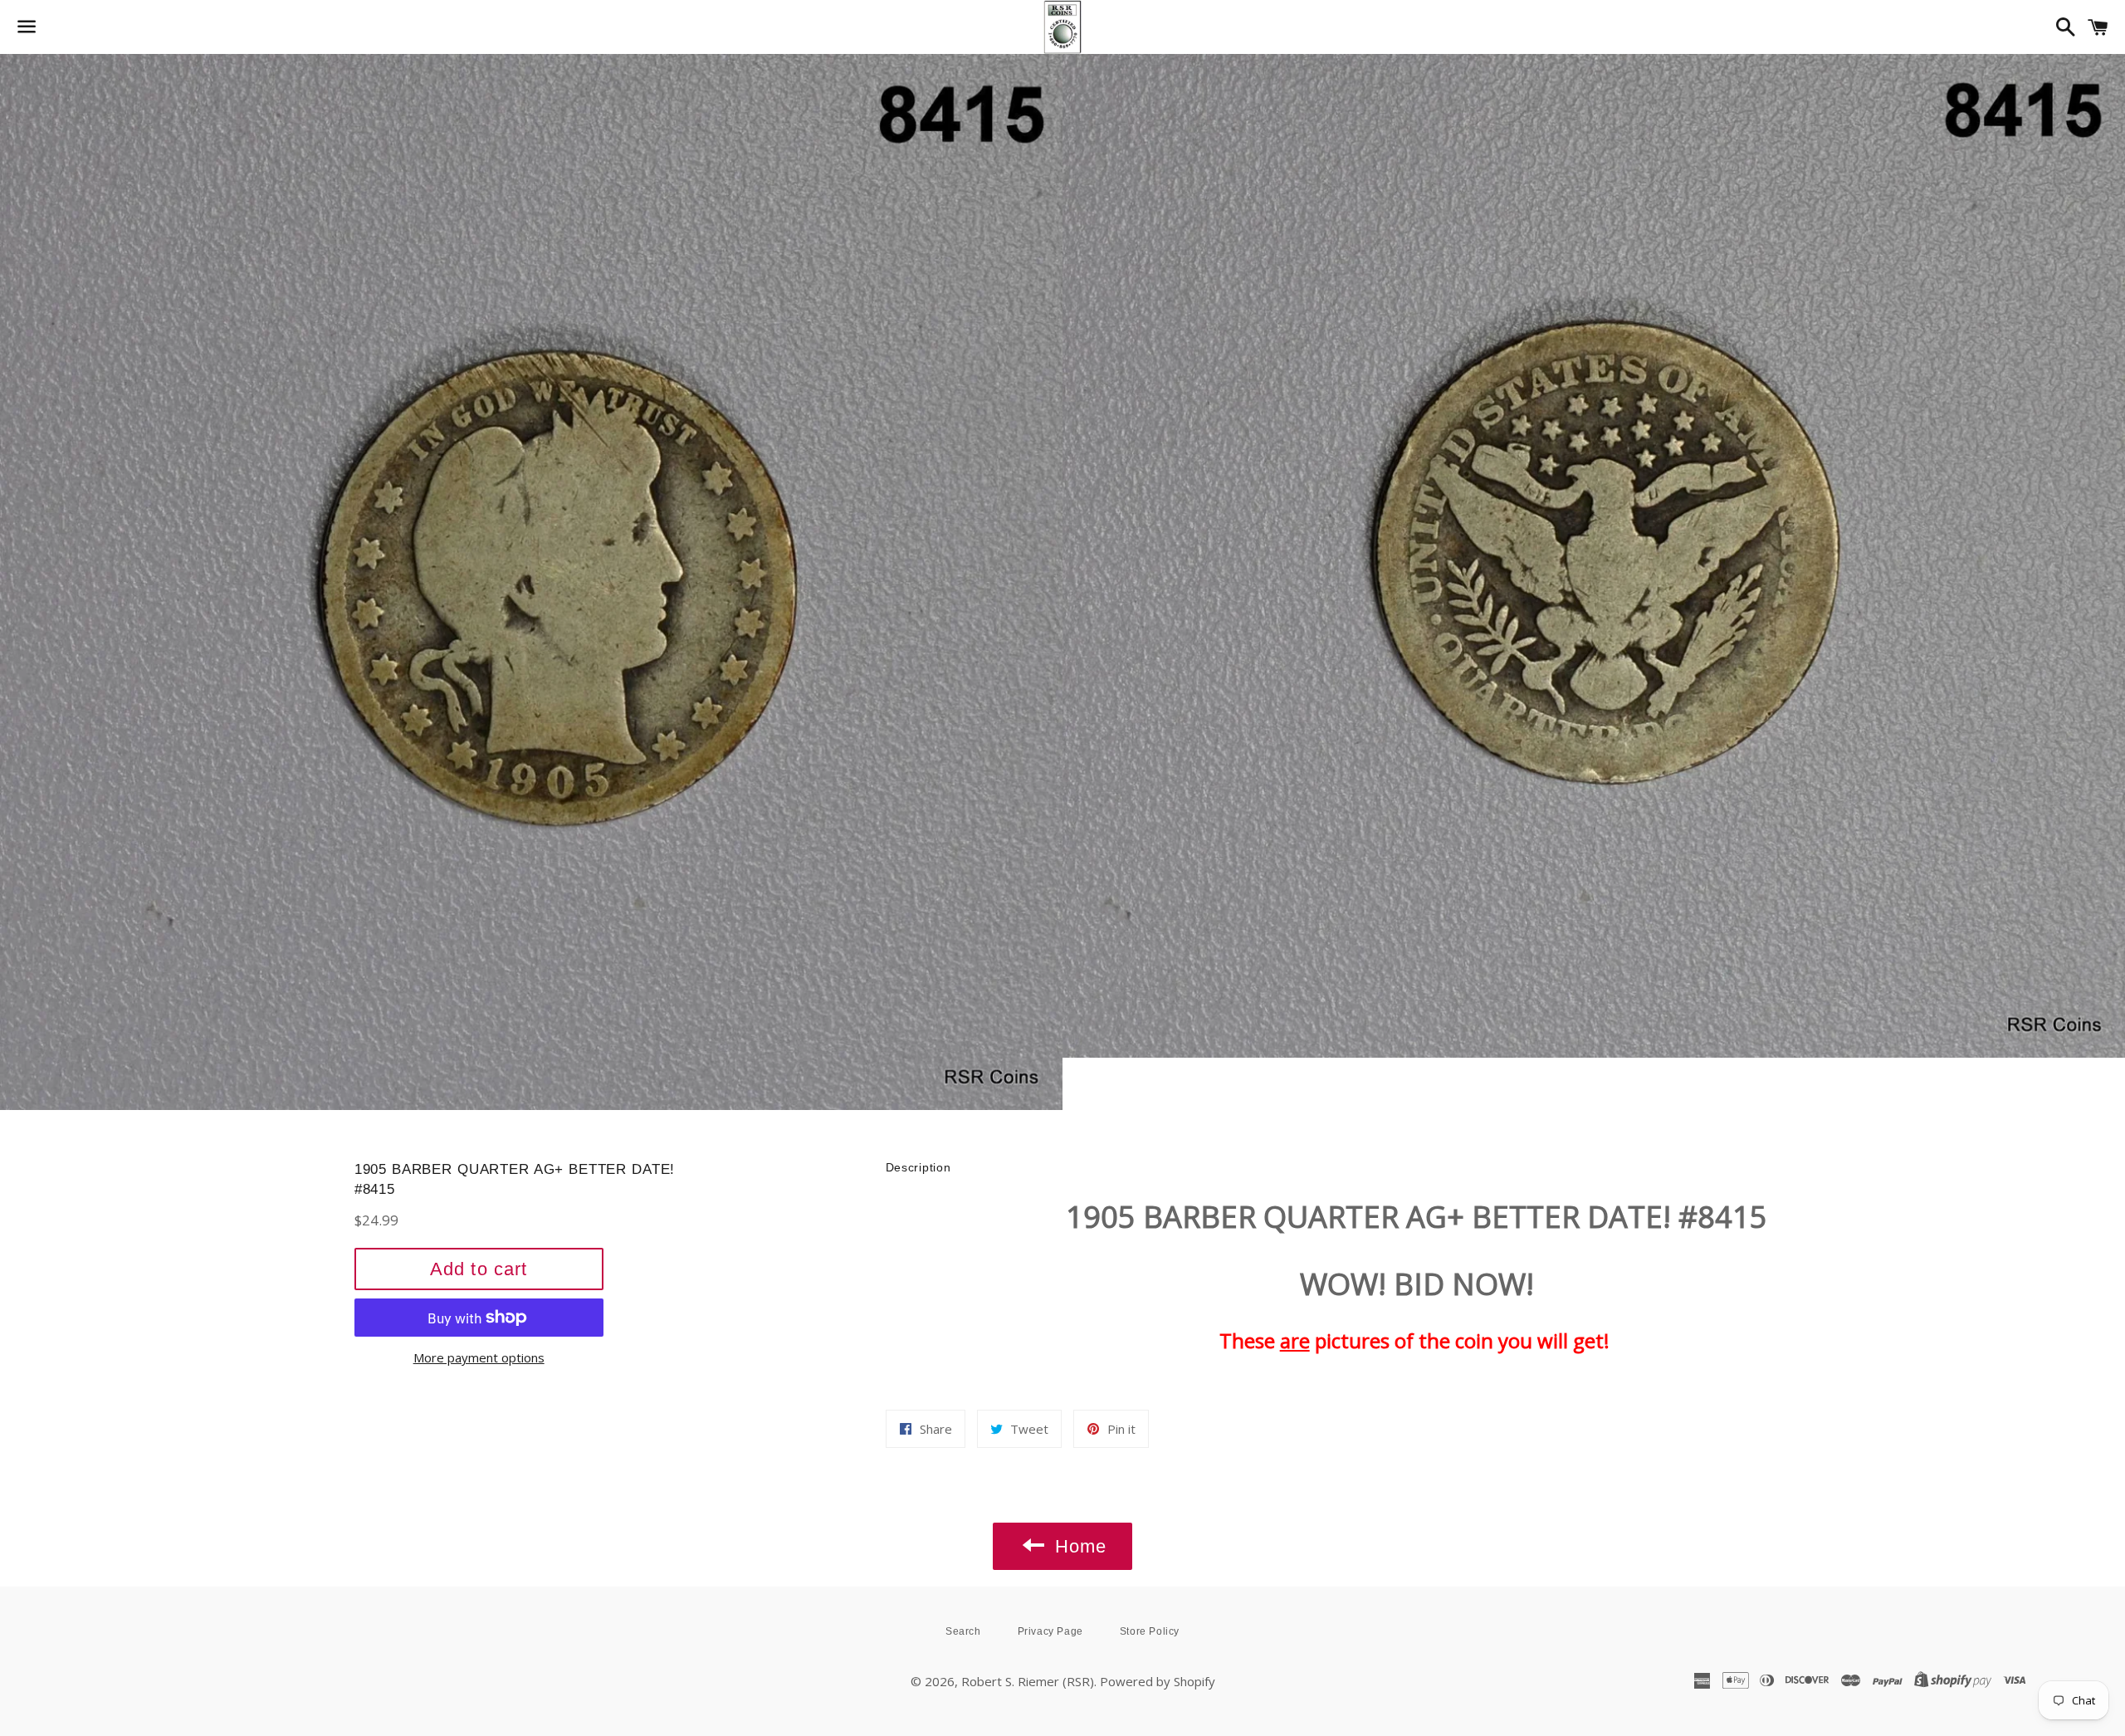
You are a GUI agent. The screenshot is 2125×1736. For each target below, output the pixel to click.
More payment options (479, 1357)
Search (963, 1631)
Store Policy (1150, 1631)
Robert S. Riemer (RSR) (1028, 1681)
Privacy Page (1050, 1631)
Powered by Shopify (1158, 1681)
